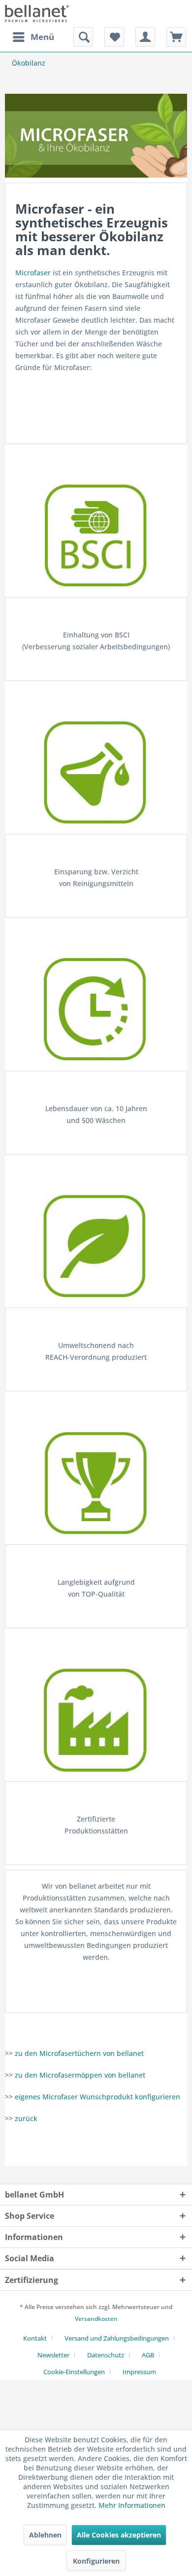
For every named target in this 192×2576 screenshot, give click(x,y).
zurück (26, 2118)
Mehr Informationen (132, 2505)
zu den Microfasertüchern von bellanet (79, 2053)
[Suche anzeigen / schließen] (83, 37)
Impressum (139, 2372)
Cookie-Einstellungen (74, 2372)
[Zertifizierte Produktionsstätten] (96, 1719)
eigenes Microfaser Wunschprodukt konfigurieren (97, 2097)
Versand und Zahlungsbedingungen (117, 2338)
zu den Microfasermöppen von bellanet (80, 2075)
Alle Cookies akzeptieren (119, 2535)
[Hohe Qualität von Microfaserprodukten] (96, 1482)
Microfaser (33, 273)
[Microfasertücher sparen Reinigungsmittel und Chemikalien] (96, 772)
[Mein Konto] (145, 37)
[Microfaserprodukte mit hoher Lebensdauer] (96, 1009)
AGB (148, 2355)
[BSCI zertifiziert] (96, 535)
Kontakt (35, 2338)
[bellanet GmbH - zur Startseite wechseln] (37, 14)
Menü (42, 37)
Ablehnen (45, 2535)
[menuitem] (33, 37)
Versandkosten (96, 2319)
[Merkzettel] (114, 37)
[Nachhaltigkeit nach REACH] (96, 1246)
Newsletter (53, 2355)
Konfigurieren (96, 2561)
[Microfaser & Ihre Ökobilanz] (96, 136)
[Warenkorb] (176, 37)
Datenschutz (106, 2355)
